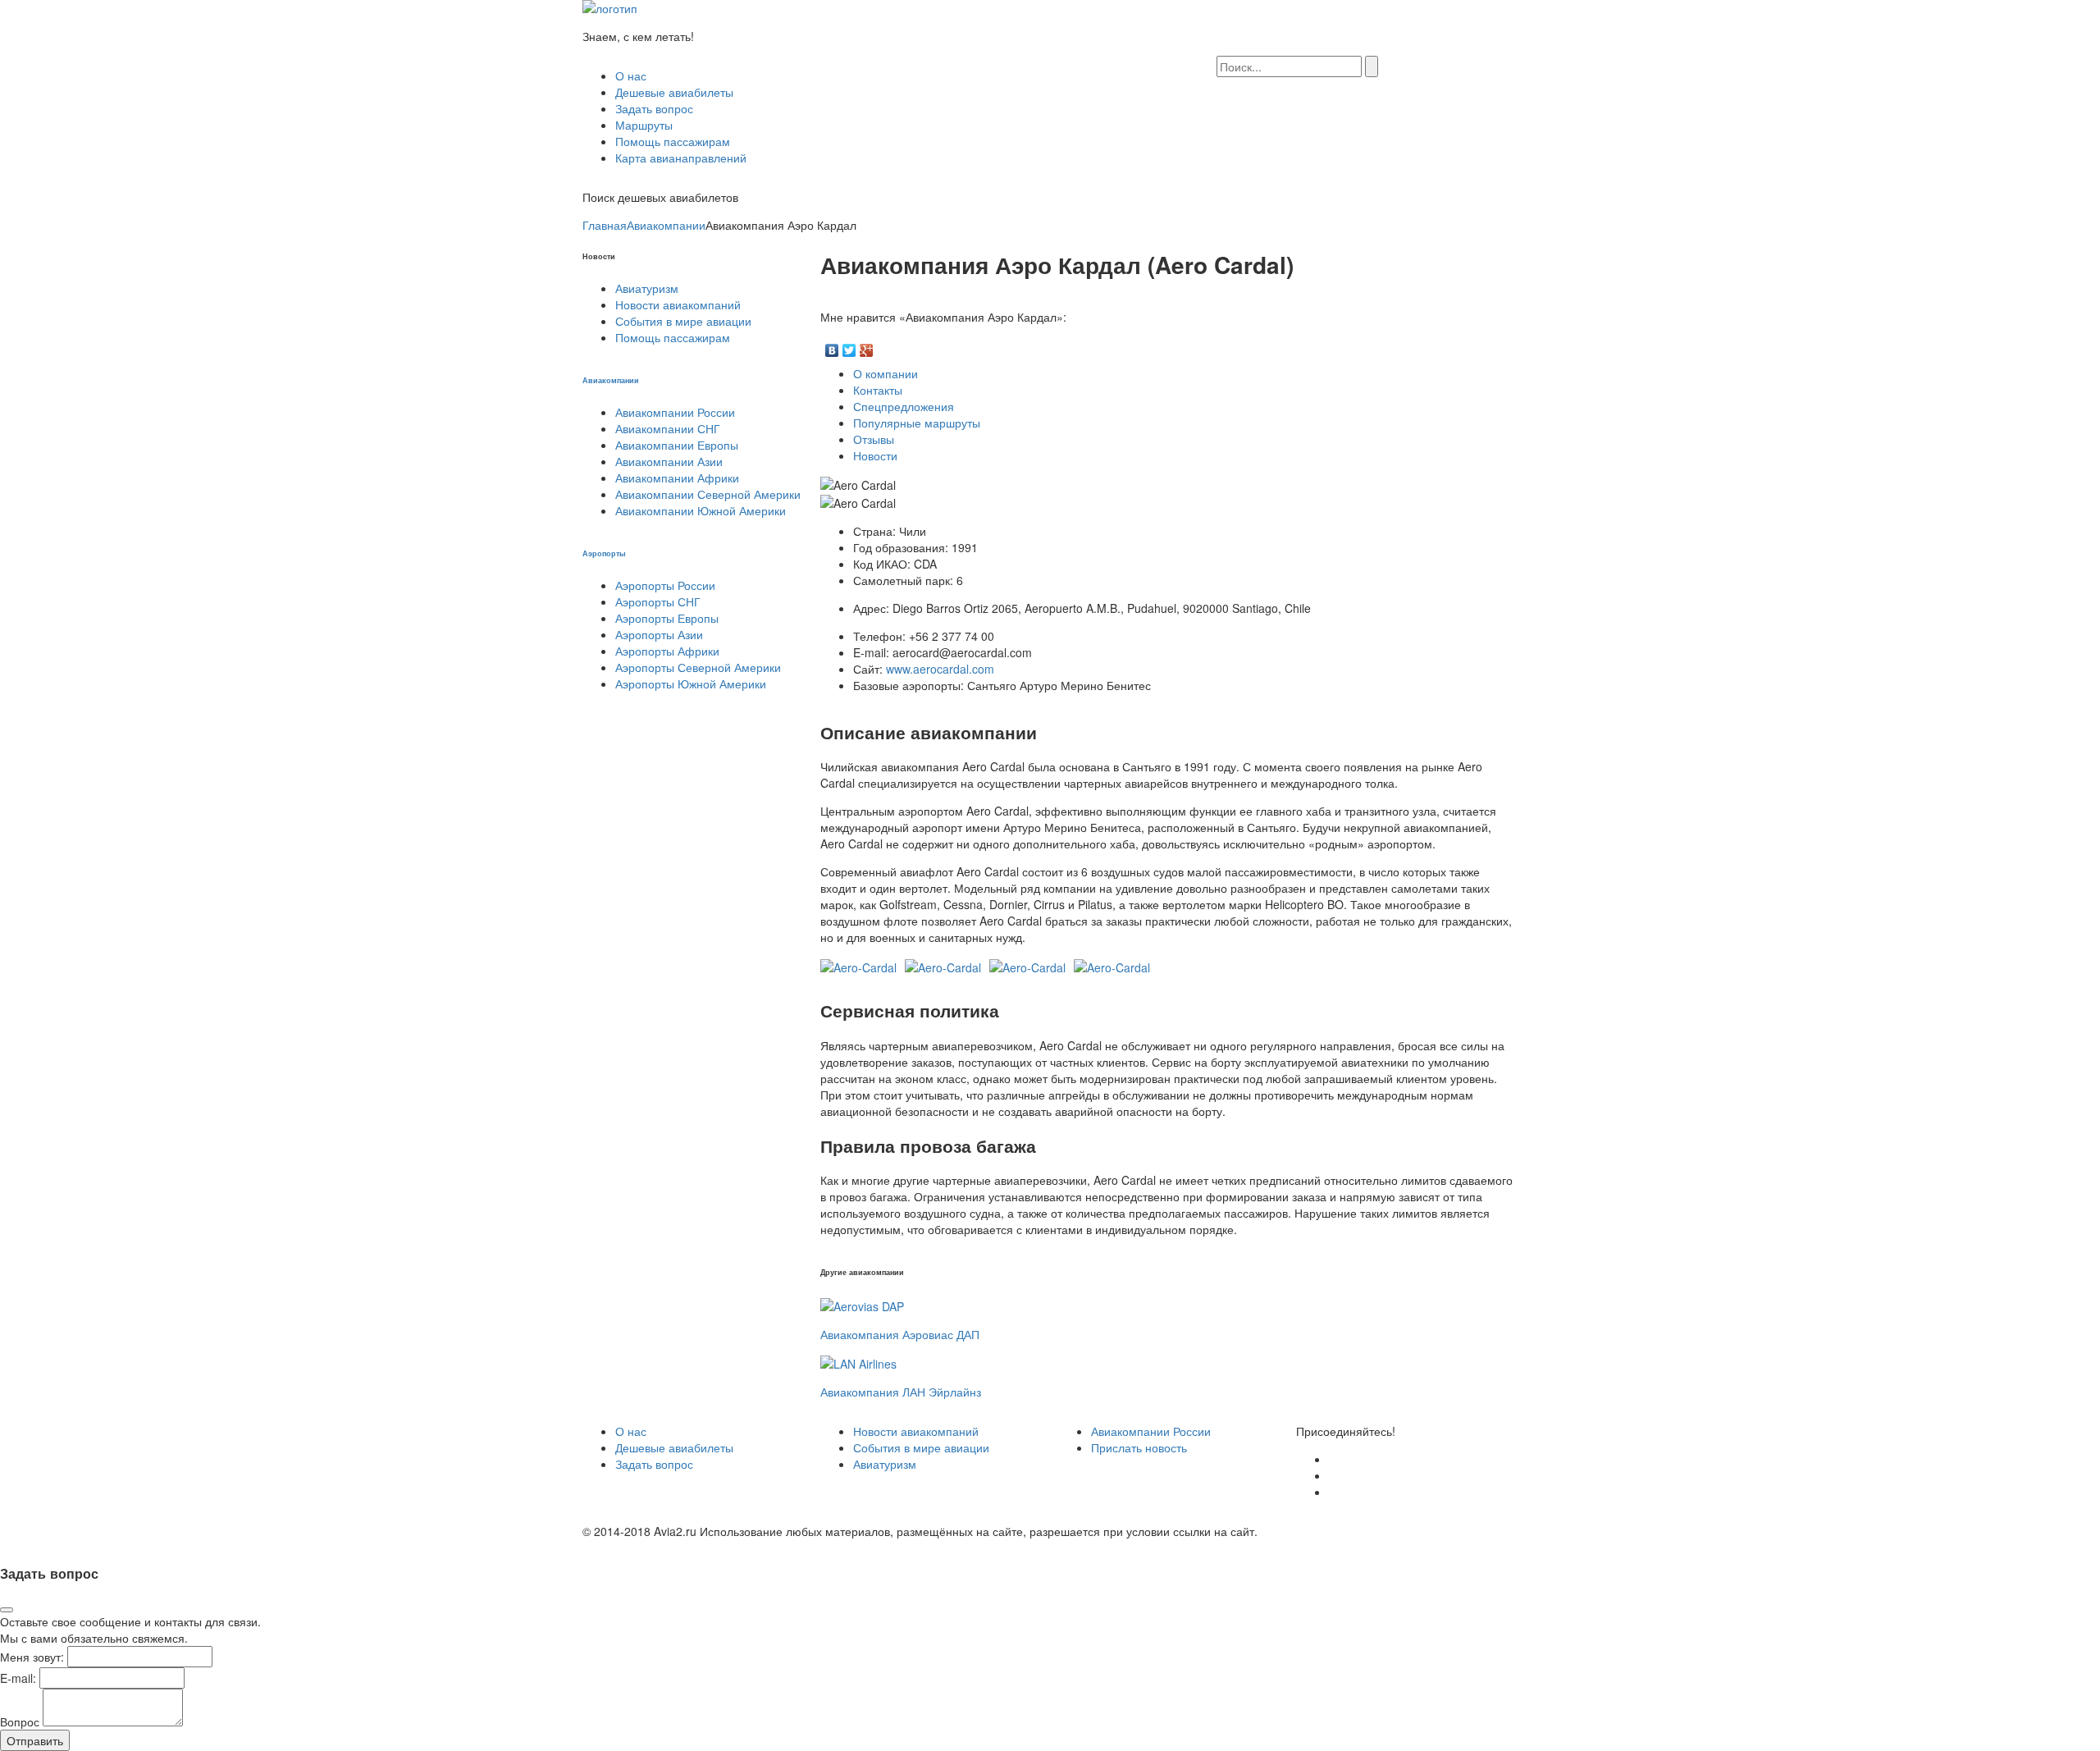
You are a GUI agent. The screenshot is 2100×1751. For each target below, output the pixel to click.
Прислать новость (1139, 1447)
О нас (631, 75)
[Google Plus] (867, 346)
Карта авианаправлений (681, 158)
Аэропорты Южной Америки (691, 683)
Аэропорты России (665, 585)
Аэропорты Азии (659, 634)
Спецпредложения (904, 406)
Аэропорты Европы (667, 618)
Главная (605, 225)
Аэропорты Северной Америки (698, 667)
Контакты (878, 390)
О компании (886, 373)
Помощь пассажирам (673, 141)
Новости (875, 455)
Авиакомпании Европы (677, 445)
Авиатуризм (647, 288)
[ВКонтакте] (832, 346)
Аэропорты (604, 553)
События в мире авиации (683, 321)
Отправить (35, 1740)
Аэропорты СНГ (658, 601)
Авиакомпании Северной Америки (708, 494)
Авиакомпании (666, 225)
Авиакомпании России (675, 412)
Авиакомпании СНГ (668, 428)
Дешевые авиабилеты (674, 92)
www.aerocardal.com (940, 669)
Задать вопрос (654, 108)
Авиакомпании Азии (669, 461)
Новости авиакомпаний (678, 304)
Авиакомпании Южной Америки (701, 510)
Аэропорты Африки (667, 651)
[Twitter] (849, 346)
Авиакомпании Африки (677, 478)
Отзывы (874, 439)
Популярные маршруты (917, 423)
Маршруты (644, 125)
